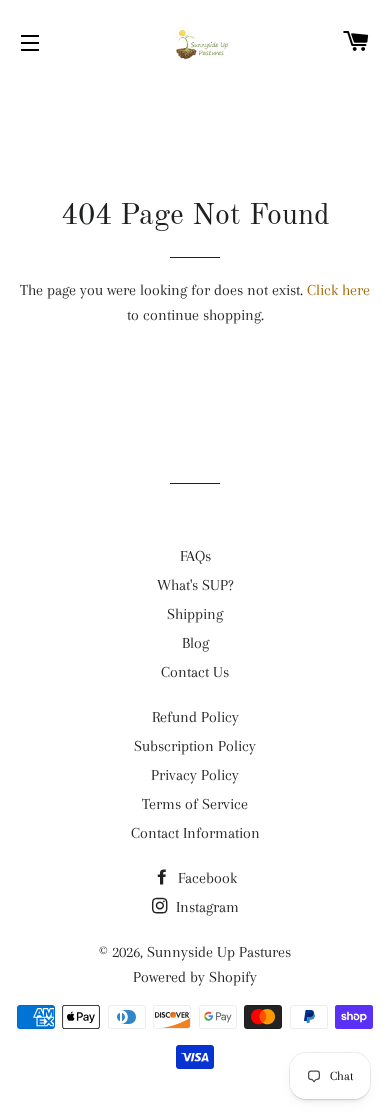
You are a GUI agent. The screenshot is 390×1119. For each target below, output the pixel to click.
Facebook (205, 878)
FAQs (195, 556)
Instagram (205, 907)
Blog (195, 643)
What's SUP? (195, 585)
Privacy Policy (195, 775)
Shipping (195, 614)
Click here (338, 290)
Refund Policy (195, 717)
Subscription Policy (195, 746)
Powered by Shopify (195, 977)
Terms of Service (195, 804)
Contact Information (195, 833)
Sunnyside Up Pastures (219, 952)
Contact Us (195, 672)
